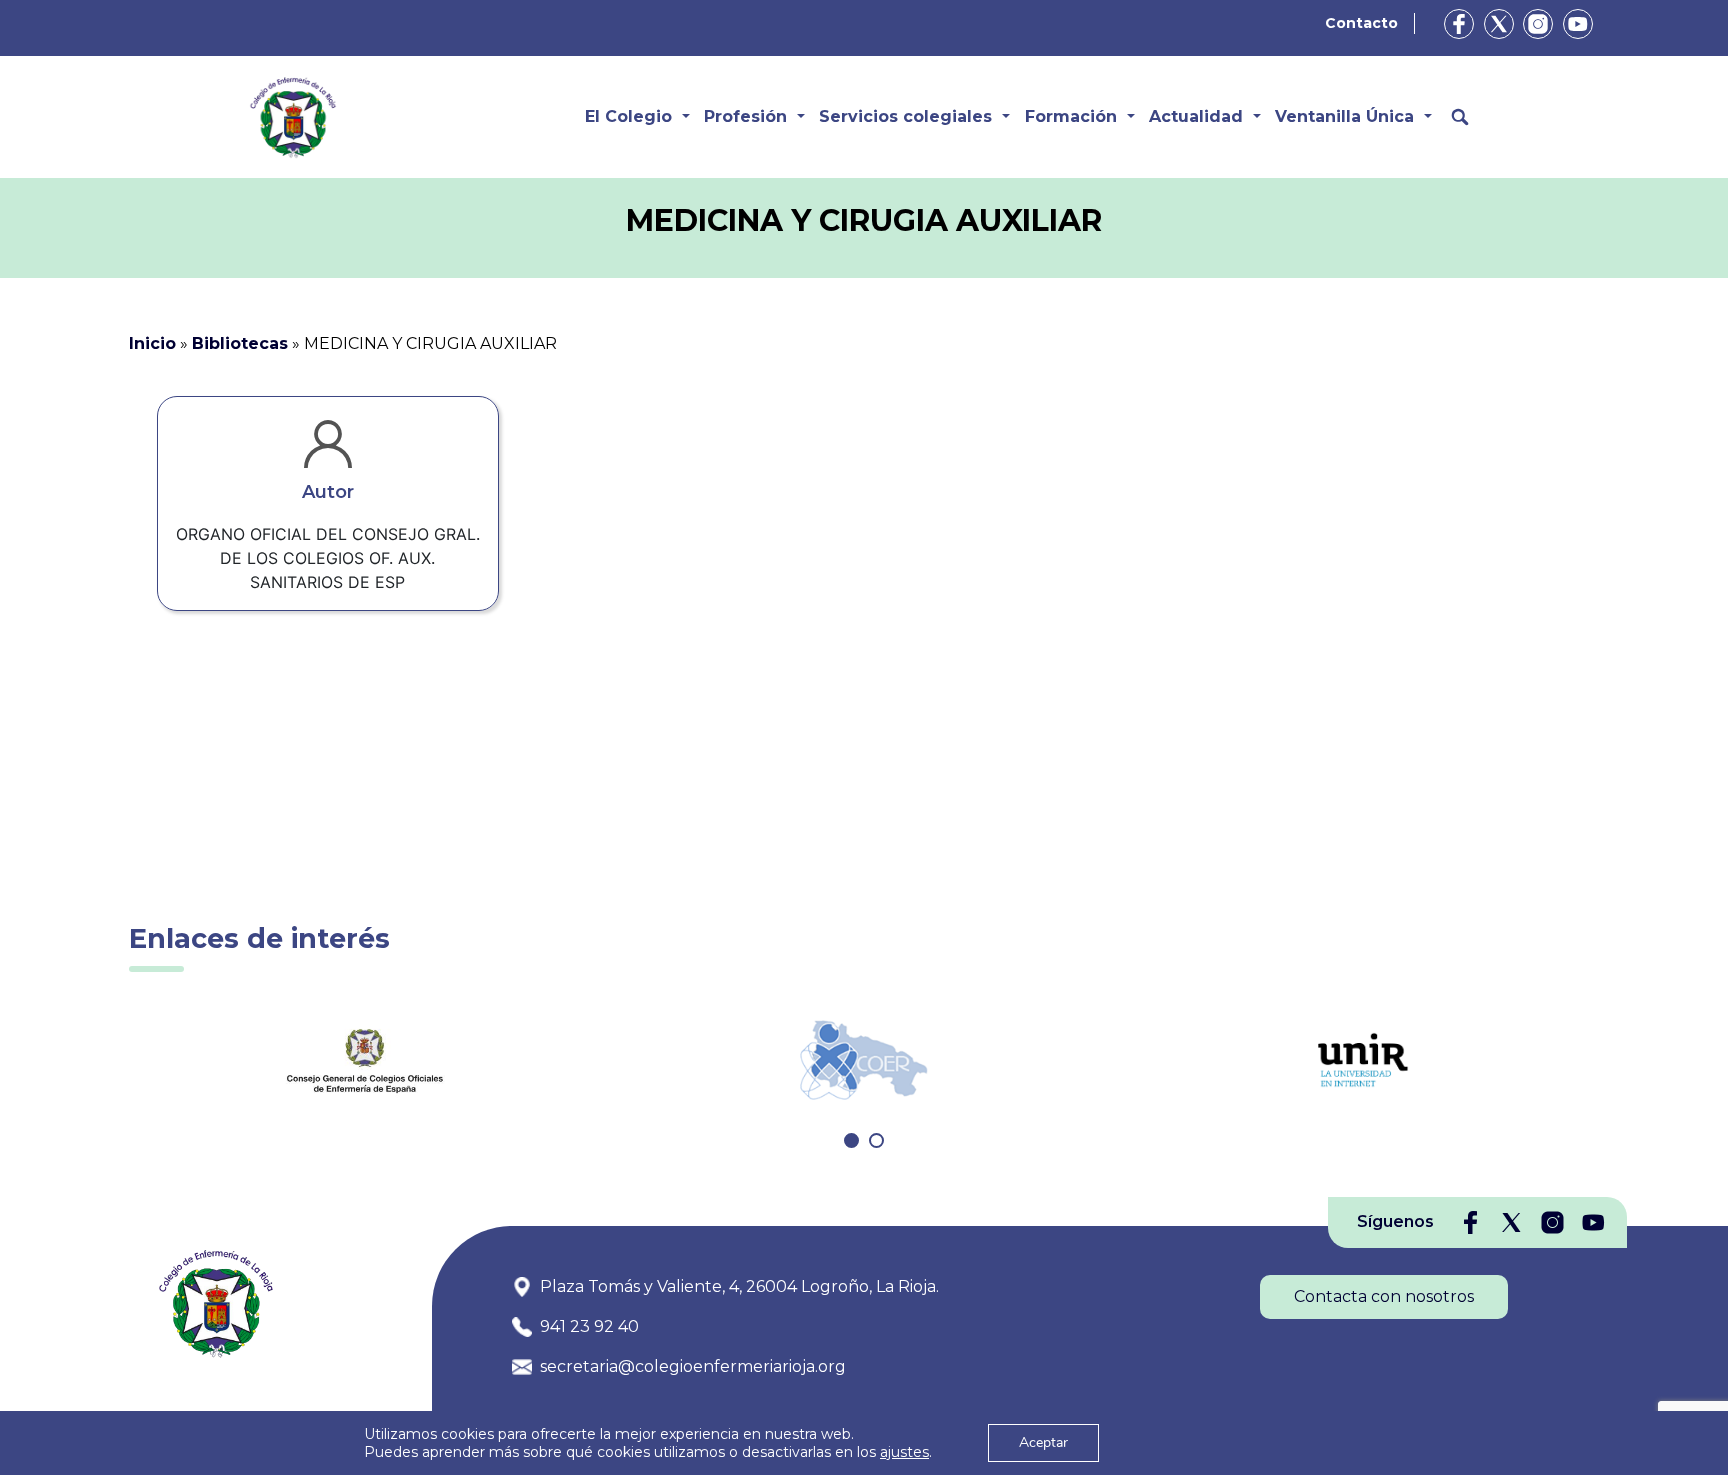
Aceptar (1043, 1442)
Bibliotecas (240, 343)
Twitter (1499, 24)
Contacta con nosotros (1384, 1296)
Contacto (1361, 23)
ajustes (904, 1452)
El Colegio (628, 116)
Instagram (1538, 24)
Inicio (152, 343)
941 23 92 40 (589, 1326)
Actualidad (1196, 116)
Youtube (1578, 24)
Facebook (1459, 24)
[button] (851, 1140)
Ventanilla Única (1344, 116)
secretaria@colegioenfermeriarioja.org (693, 1366)
